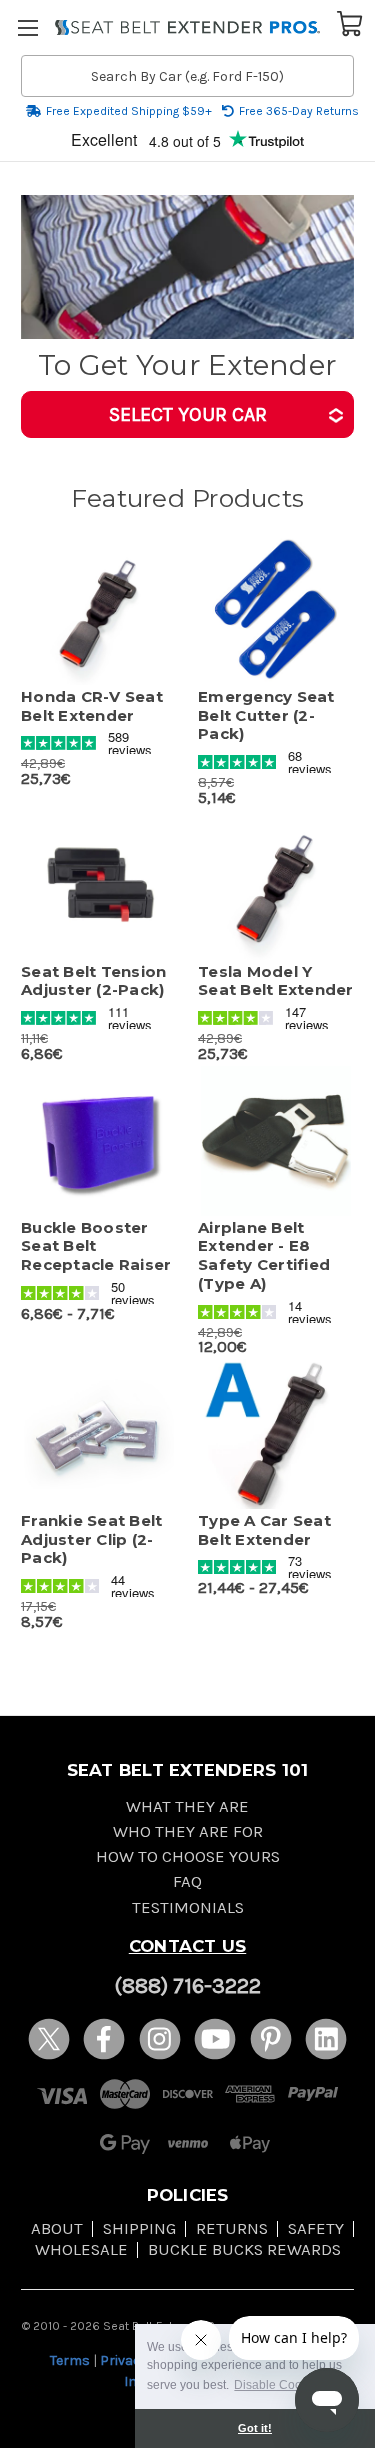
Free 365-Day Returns (299, 111)
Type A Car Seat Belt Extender (264, 1530)
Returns (232, 2228)
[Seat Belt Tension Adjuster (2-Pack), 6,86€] (99, 885)
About (57, 2228)
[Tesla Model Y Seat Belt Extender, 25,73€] (276, 885)
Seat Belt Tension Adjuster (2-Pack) (93, 981)
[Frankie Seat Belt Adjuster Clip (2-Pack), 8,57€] (99, 1434)
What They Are (187, 1806)
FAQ (187, 1881)
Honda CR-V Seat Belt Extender (92, 706)
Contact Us (188, 1946)
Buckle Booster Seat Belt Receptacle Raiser (96, 1247)
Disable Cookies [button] (279, 2385)
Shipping (139, 2228)
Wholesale (81, 2249)
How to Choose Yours (188, 1856)
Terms (70, 2360)
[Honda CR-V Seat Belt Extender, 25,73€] (99, 610)
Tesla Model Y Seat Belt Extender (276, 981)
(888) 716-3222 (187, 1986)
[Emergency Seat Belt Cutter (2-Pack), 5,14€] (276, 610)
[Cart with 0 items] (350, 22)
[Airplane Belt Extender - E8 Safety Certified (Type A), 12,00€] (276, 1141)
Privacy (124, 2360)
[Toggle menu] (27, 27)
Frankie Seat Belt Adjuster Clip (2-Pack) (91, 1540)
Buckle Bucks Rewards (244, 2249)
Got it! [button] (255, 2428)
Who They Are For (188, 1831)
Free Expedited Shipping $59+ (129, 111)
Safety (316, 2228)
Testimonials (188, 1907)
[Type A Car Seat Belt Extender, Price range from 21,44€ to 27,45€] (276, 1434)
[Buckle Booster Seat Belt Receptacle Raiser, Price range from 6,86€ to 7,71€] (99, 1141)
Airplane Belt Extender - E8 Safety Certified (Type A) (264, 1256)
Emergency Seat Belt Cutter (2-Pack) (266, 716)
